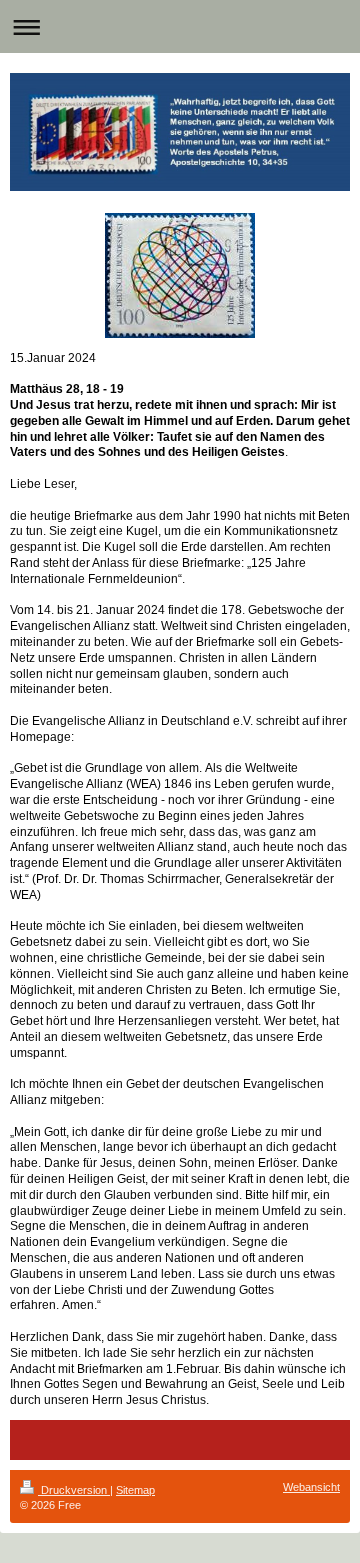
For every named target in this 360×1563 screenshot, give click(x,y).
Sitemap (135, 1490)
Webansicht (311, 1487)
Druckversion (74, 1490)
